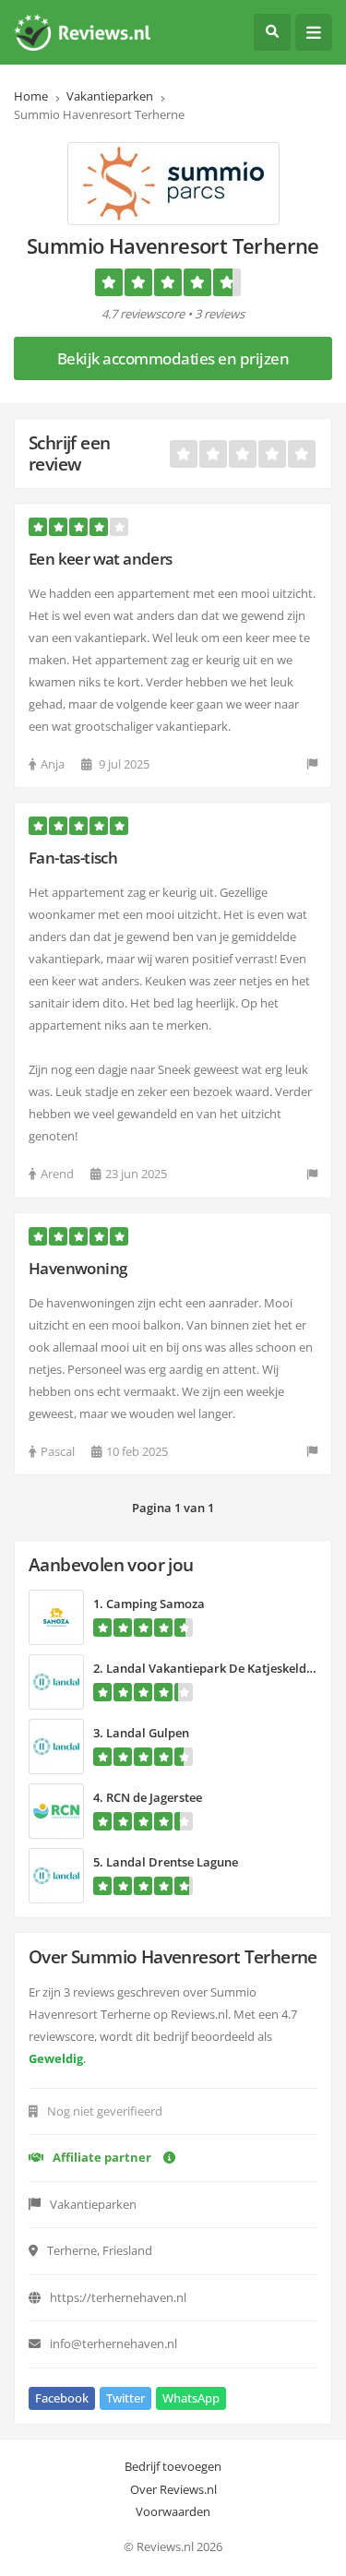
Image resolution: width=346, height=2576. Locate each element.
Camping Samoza (155, 1604)
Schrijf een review (69, 453)
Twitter (125, 2398)
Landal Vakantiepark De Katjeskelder (212, 1668)
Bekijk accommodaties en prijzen (173, 358)
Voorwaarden (173, 2511)
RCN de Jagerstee (154, 1797)
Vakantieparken (110, 96)
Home (31, 96)
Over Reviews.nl (173, 2489)
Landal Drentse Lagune (172, 1862)
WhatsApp (191, 2398)
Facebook (62, 2398)
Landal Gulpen (148, 1733)
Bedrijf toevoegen (173, 2466)
